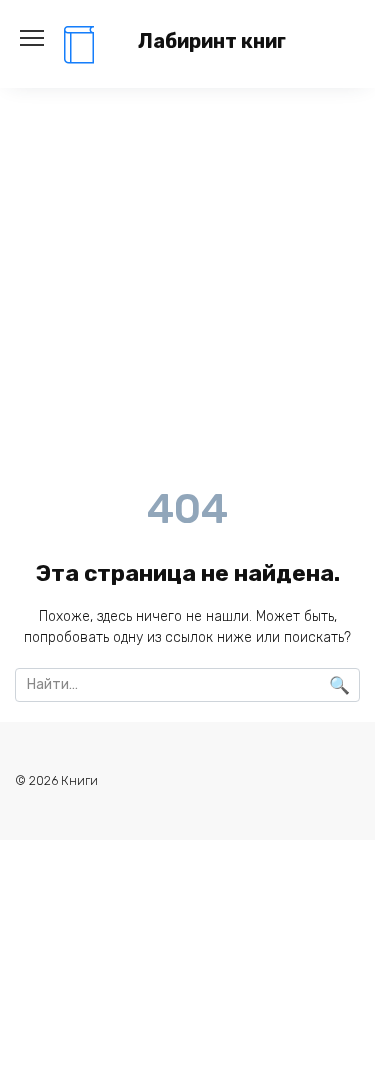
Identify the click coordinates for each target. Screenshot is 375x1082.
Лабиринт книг (212, 41)
